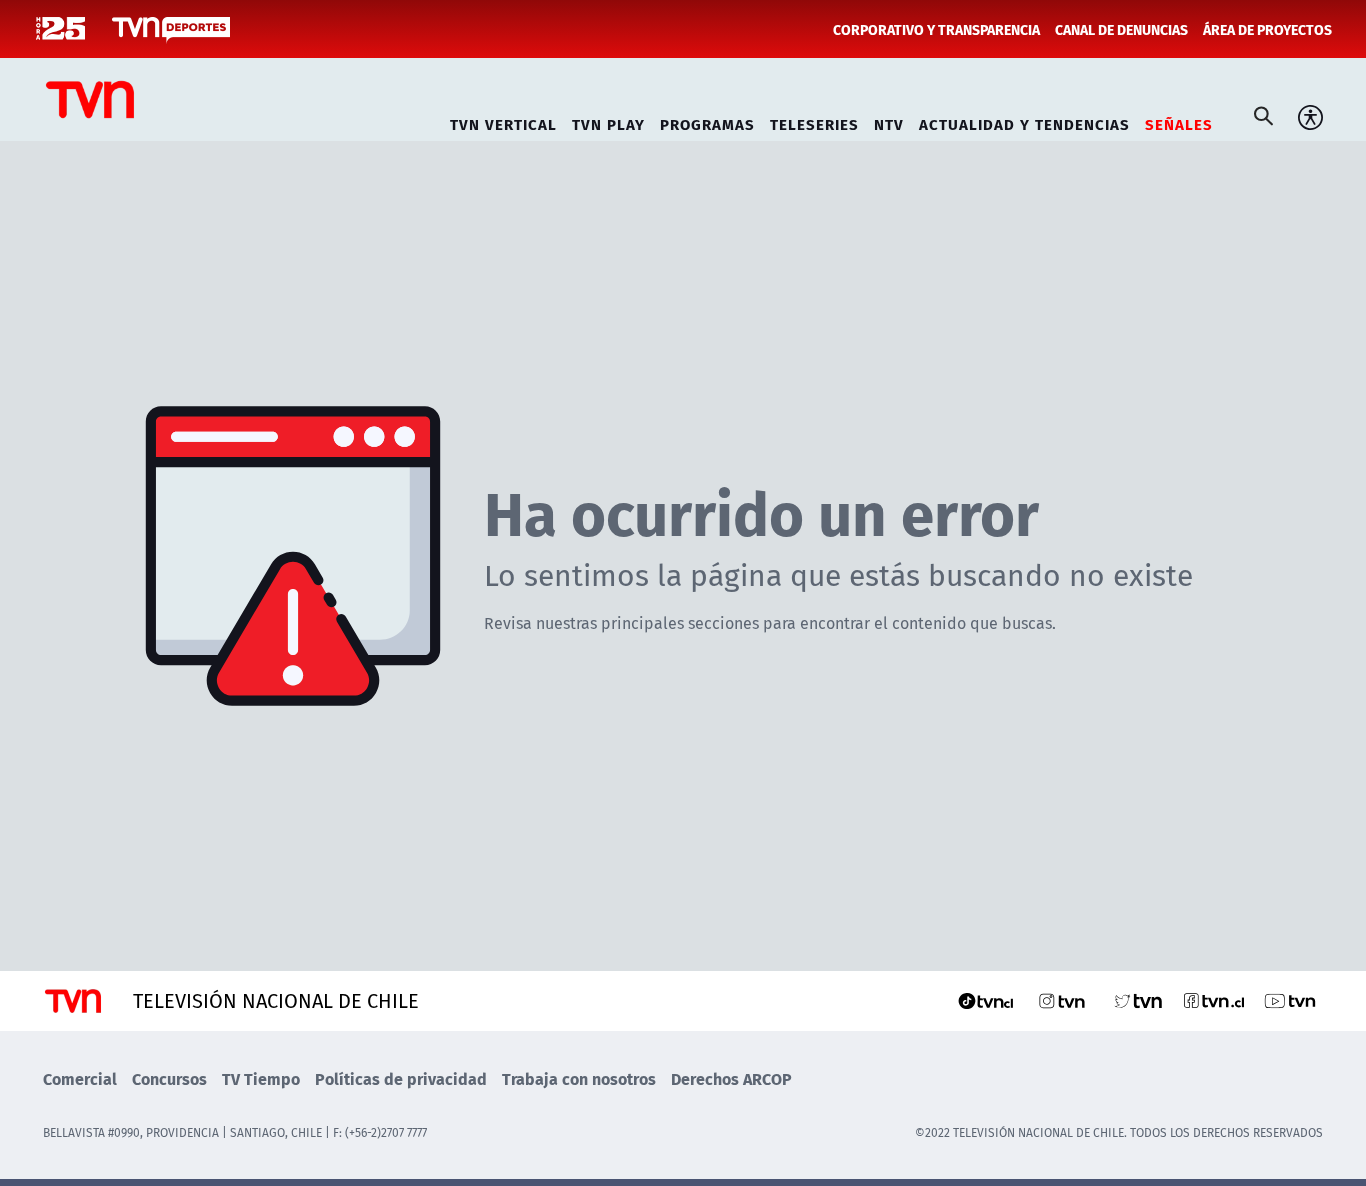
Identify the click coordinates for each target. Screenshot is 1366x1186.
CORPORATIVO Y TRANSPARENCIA (936, 29)
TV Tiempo (261, 1078)
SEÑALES (1179, 121)
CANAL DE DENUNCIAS (1121, 29)
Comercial (80, 1078)
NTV (889, 121)
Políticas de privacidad (401, 1078)
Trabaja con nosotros (579, 1078)
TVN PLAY (608, 121)
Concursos (169, 1078)
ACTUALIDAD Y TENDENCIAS (1024, 121)
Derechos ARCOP (731, 1078)
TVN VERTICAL (503, 121)
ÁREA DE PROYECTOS (1267, 29)
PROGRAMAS (707, 121)
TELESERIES (814, 121)
